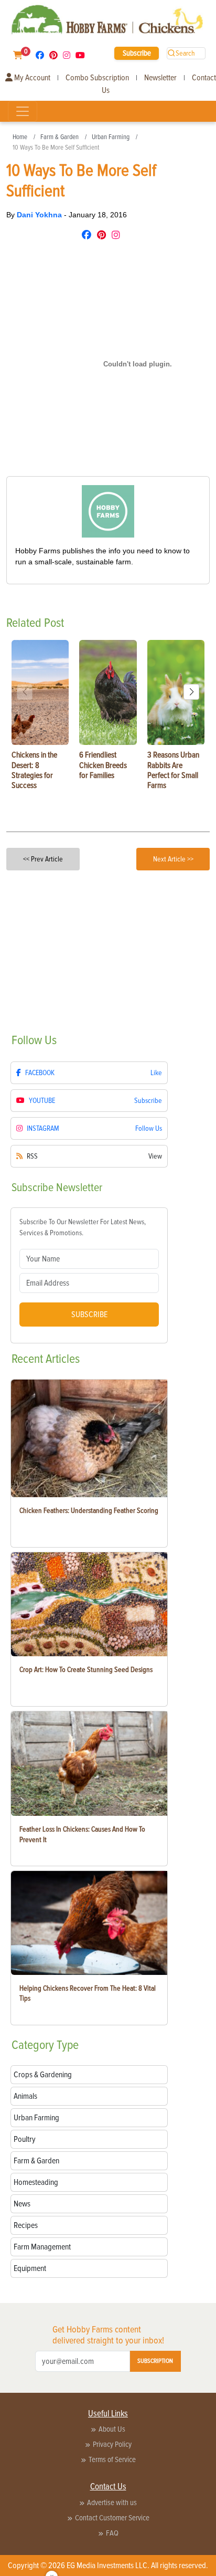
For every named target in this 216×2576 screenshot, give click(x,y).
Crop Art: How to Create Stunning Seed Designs (86, 1670)
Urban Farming (111, 137)
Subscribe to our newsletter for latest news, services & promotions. (83, 1227)
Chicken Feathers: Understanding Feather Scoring (89, 1511)
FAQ (112, 2533)
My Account (31, 78)
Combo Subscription (97, 78)
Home (20, 137)
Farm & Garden (60, 137)
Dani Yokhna (40, 215)
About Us (112, 2429)
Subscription (155, 2361)
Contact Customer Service (112, 2518)
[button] (191, 692)
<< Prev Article (43, 859)
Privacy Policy (112, 2444)
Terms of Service (112, 2459)
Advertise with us (112, 2503)
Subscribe (137, 53)
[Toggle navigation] (23, 111)
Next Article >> (173, 859)
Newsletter (160, 78)
